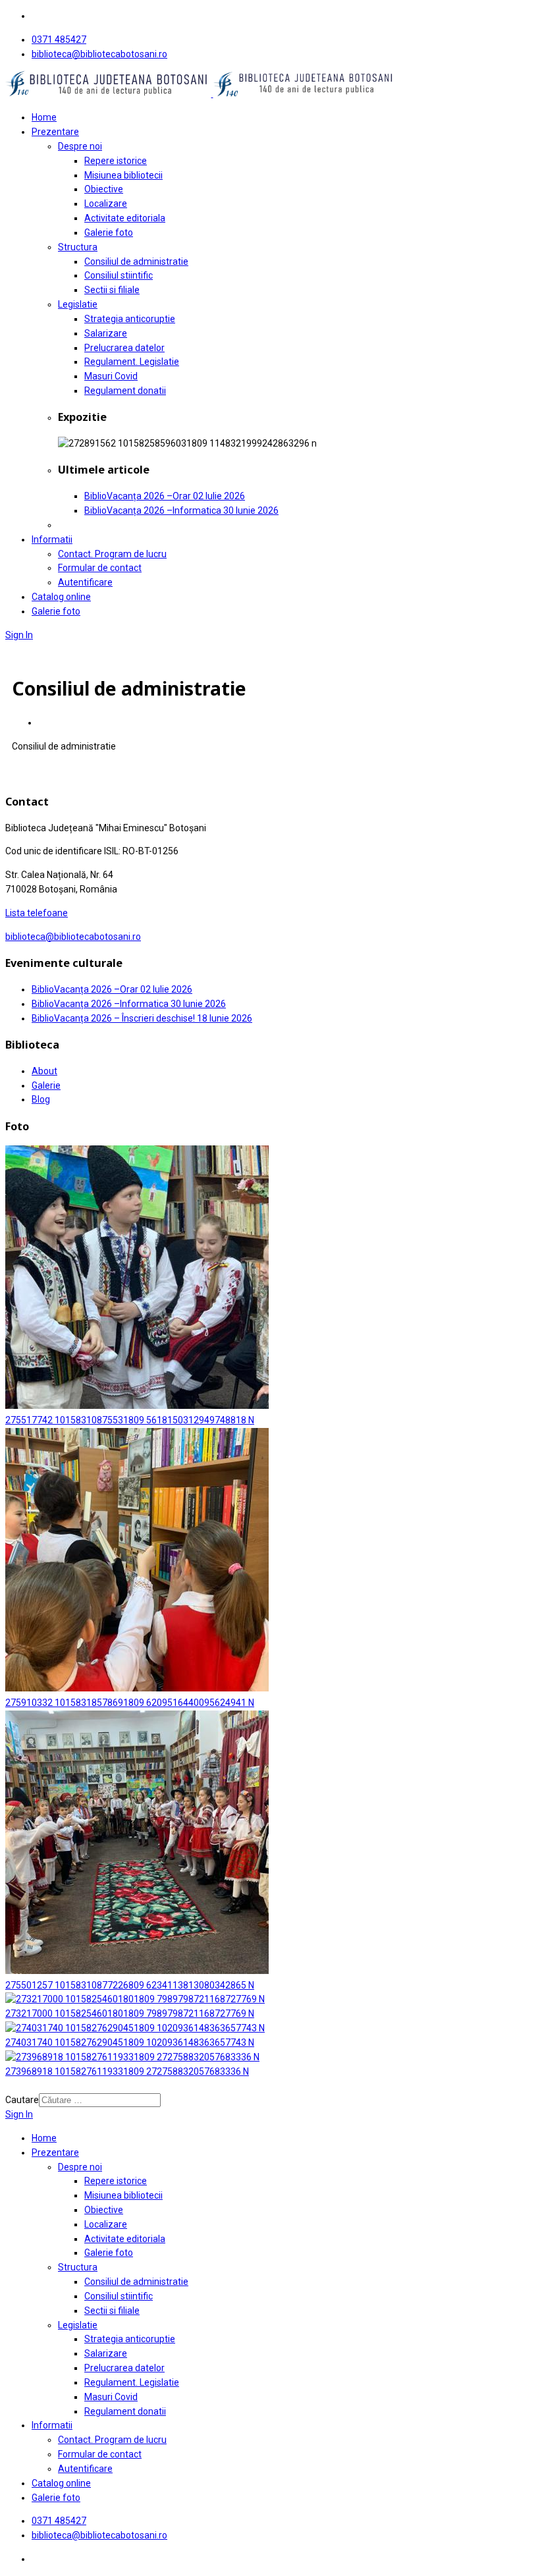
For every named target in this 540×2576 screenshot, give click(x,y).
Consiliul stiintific (119, 275)
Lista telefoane (37, 913)
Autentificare (85, 582)
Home (44, 117)
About (44, 1071)
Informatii (52, 539)
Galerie (46, 1085)
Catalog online (61, 597)
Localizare (106, 204)
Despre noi (80, 146)
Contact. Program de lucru (112, 554)
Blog (41, 1099)
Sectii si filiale (112, 290)
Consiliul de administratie (136, 261)
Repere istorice (116, 161)
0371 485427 (59, 40)
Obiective (104, 189)
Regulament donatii (125, 391)
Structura (78, 247)
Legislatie (78, 304)
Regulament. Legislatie (132, 362)
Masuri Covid (111, 376)
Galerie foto (109, 233)
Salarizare (106, 333)
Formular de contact (100, 568)
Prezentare (55, 132)
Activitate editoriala (125, 218)
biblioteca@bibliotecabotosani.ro (99, 54)
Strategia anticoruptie (130, 319)
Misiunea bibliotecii (123, 175)
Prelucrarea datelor (124, 348)
